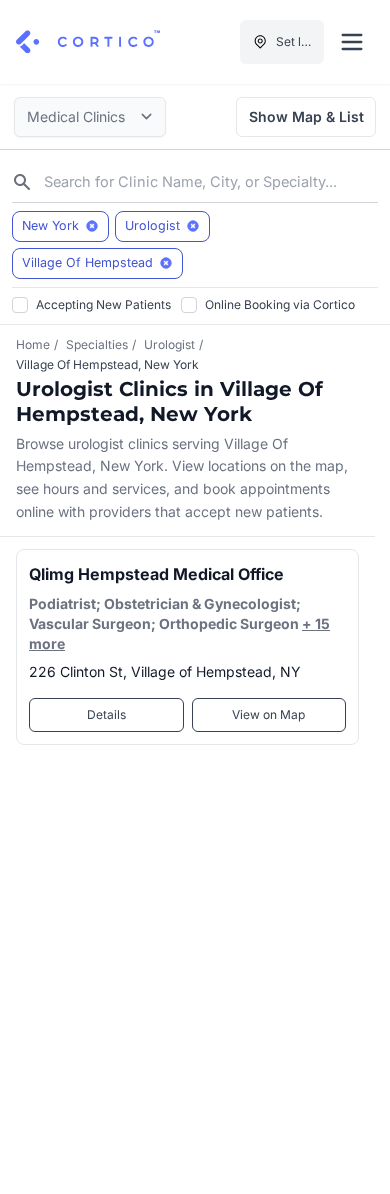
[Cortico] (88, 42)
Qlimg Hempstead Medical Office (156, 574)
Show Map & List (306, 116)
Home (33, 344)
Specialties (97, 344)
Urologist (169, 344)
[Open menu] (352, 42)
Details (106, 714)
